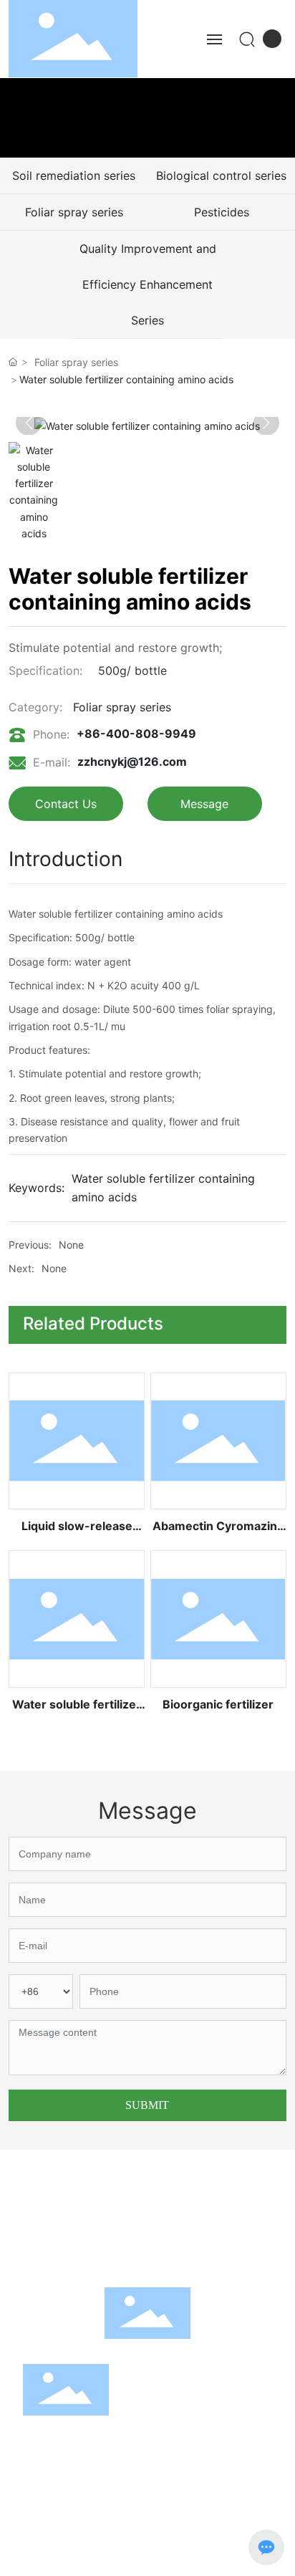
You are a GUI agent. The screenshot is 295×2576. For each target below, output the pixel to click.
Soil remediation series (74, 176)
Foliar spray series (74, 212)
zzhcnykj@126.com (132, 761)
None (71, 1245)
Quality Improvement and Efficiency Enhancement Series (148, 284)
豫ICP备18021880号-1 (74, 2532)
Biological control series (221, 176)
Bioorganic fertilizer (218, 1704)
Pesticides (222, 212)
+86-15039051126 (217, 2217)
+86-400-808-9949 (136, 734)
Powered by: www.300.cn (221, 2531)
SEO (53, 2557)
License (147, 2557)
